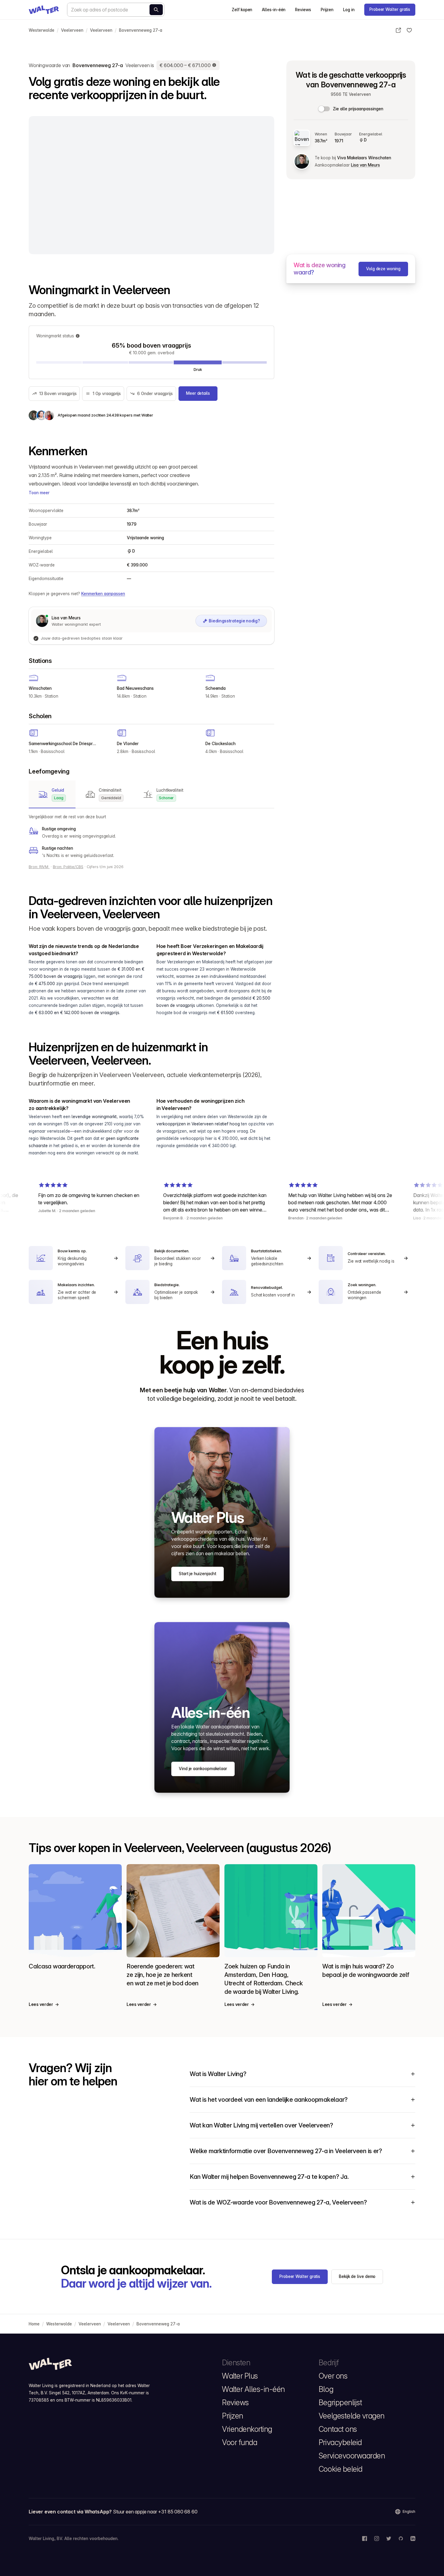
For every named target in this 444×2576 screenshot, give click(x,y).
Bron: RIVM (39, 867)
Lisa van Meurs (365, 165)
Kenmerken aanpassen (103, 594)
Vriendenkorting (247, 2429)
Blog (326, 2389)
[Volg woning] (409, 30)
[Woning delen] (398, 30)
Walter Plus (240, 2376)
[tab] (52, 794)
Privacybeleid (340, 2442)
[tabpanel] (151, 836)
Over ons (333, 2376)
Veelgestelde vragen (352, 2416)
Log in (349, 10)
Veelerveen (72, 30)
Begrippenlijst (340, 2402)
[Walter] (44, 10)
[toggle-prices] (324, 109)
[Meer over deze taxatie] (214, 65)
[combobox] (116, 10)
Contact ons (338, 2429)
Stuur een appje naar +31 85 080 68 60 (155, 2512)
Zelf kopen (242, 10)
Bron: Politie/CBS (68, 867)
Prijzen (327, 10)
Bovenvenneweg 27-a (141, 30)
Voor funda (240, 2442)
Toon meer (39, 493)
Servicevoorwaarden (352, 2456)
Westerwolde (42, 30)
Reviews (303, 10)
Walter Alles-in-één (253, 2389)
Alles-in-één (274, 10)
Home (34, 2324)
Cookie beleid (341, 2469)
